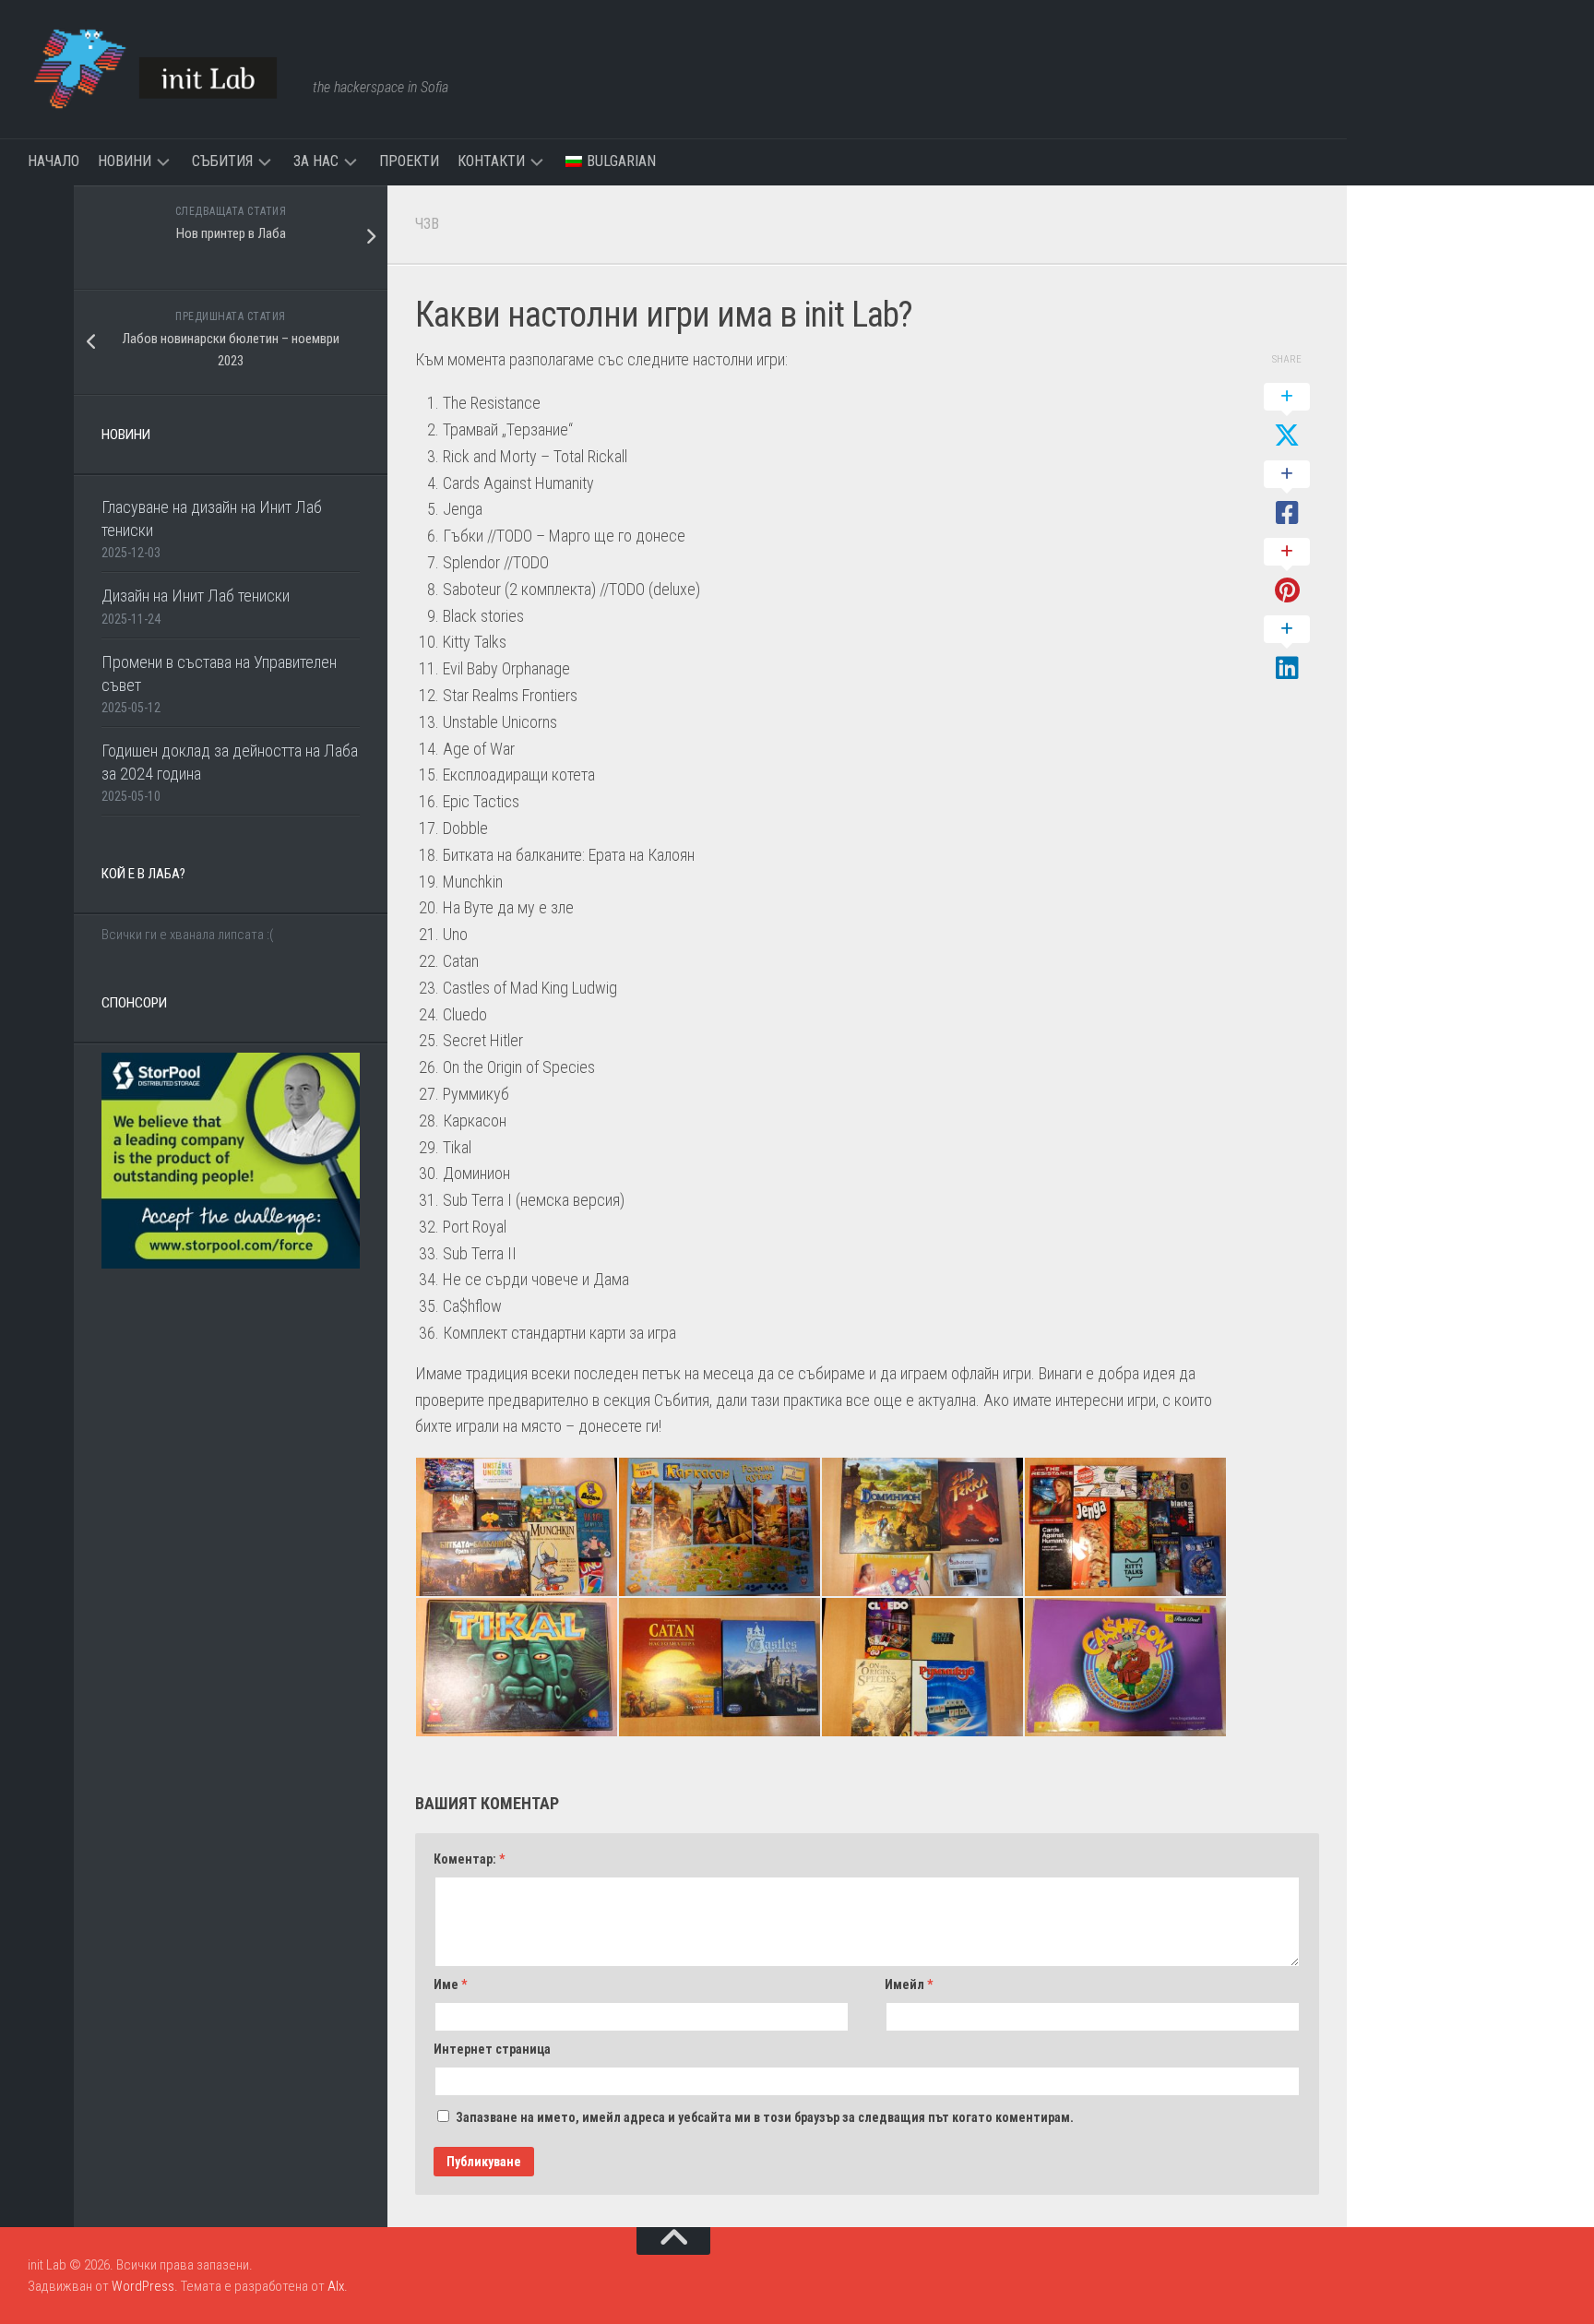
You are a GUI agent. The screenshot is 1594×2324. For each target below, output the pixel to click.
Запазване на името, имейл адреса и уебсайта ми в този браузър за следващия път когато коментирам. (765, 2117)
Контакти (491, 161)
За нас (316, 161)
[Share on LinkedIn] (1287, 650)
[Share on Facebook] (1287, 495)
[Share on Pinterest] (1287, 572)
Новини (125, 161)
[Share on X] (1287, 417)
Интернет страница (492, 2049)
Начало (54, 161)
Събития (222, 161)
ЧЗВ (427, 224)
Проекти (409, 161)
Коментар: (469, 1859)
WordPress (143, 2286)
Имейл (909, 1984)
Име (450, 1984)
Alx (336, 2286)
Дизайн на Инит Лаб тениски (196, 596)
